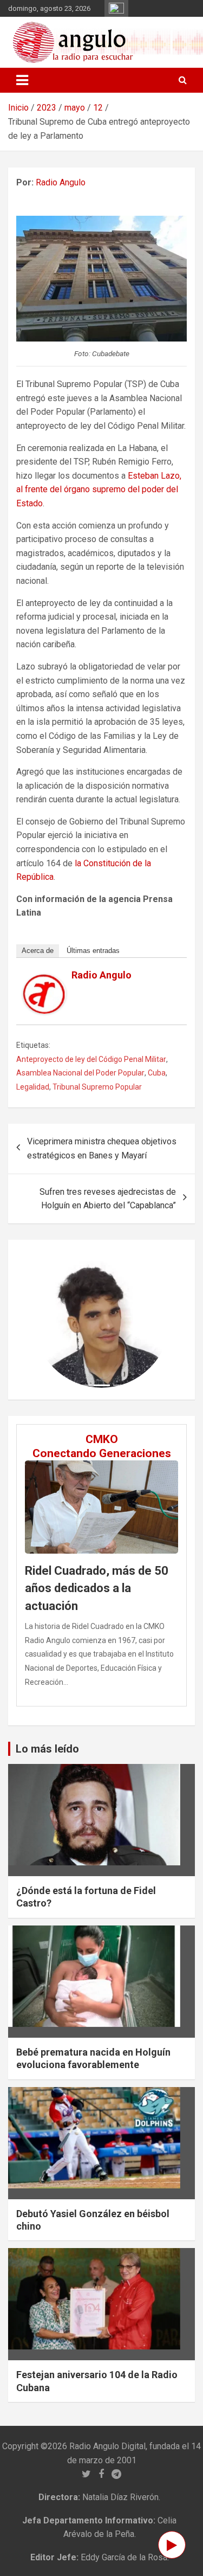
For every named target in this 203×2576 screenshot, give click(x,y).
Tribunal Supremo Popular (97, 1087)
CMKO (102, 1439)
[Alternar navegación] (22, 80)
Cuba (157, 1073)
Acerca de (38, 951)
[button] (44, 1320)
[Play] (172, 2545)
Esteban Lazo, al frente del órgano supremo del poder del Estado (99, 490)
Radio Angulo (61, 182)
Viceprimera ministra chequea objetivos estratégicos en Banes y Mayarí (102, 1148)
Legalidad (33, 1087)
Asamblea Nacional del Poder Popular (80, 1073)
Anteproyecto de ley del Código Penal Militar (91, 1059)
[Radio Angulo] (44, 981)
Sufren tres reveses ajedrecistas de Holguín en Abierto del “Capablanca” (108, 1199)
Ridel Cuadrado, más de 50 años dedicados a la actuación (97, 1588)
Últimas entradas (93, 951)
